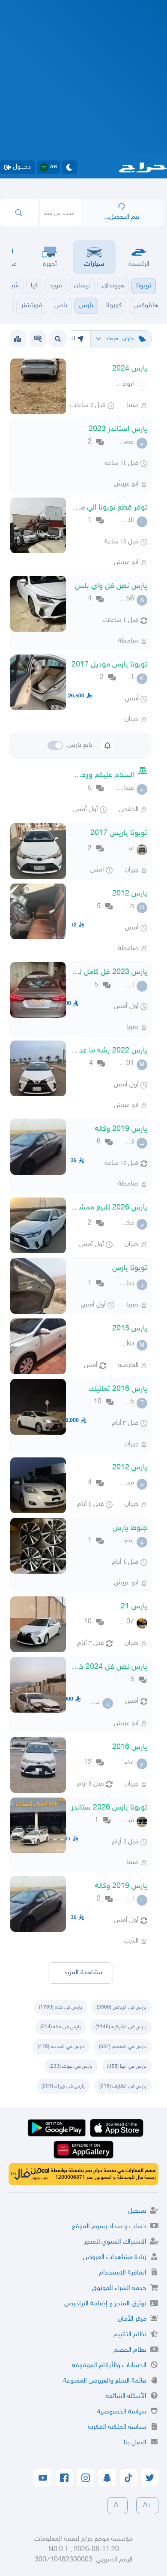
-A (117, 2505)
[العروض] (18, 339)
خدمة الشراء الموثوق (119, 2288)
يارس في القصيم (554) (123, 2047)
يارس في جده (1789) (61, 2007)
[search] (19, 213)
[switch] (55, 745)
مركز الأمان (132, 2319)
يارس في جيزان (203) (63, 2086)
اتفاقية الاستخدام (123, 2273)
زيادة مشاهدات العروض (115, 2258)
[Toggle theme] (69, 167)
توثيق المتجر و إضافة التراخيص (105, 2304)
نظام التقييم (130, 2335)
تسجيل (137, 2211)
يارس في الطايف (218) (123, 2086)
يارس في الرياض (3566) (122, 2007)
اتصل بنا (135, 2443)
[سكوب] (38, 339)
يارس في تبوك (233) (71, 2066)
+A (147, 2505)
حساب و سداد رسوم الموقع (109, 2227)
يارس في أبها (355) (127, 2066)
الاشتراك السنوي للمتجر (115, 2242)
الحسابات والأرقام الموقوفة (109, 2366)
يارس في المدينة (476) (61, 2047)
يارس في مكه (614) (61, 2027)
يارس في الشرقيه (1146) (121, 2027)
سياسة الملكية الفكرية (117, 2427)
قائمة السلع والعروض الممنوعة (105, 2381)
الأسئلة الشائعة (126, 2397)
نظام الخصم (130, 2350)
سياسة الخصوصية (122, 2412)
